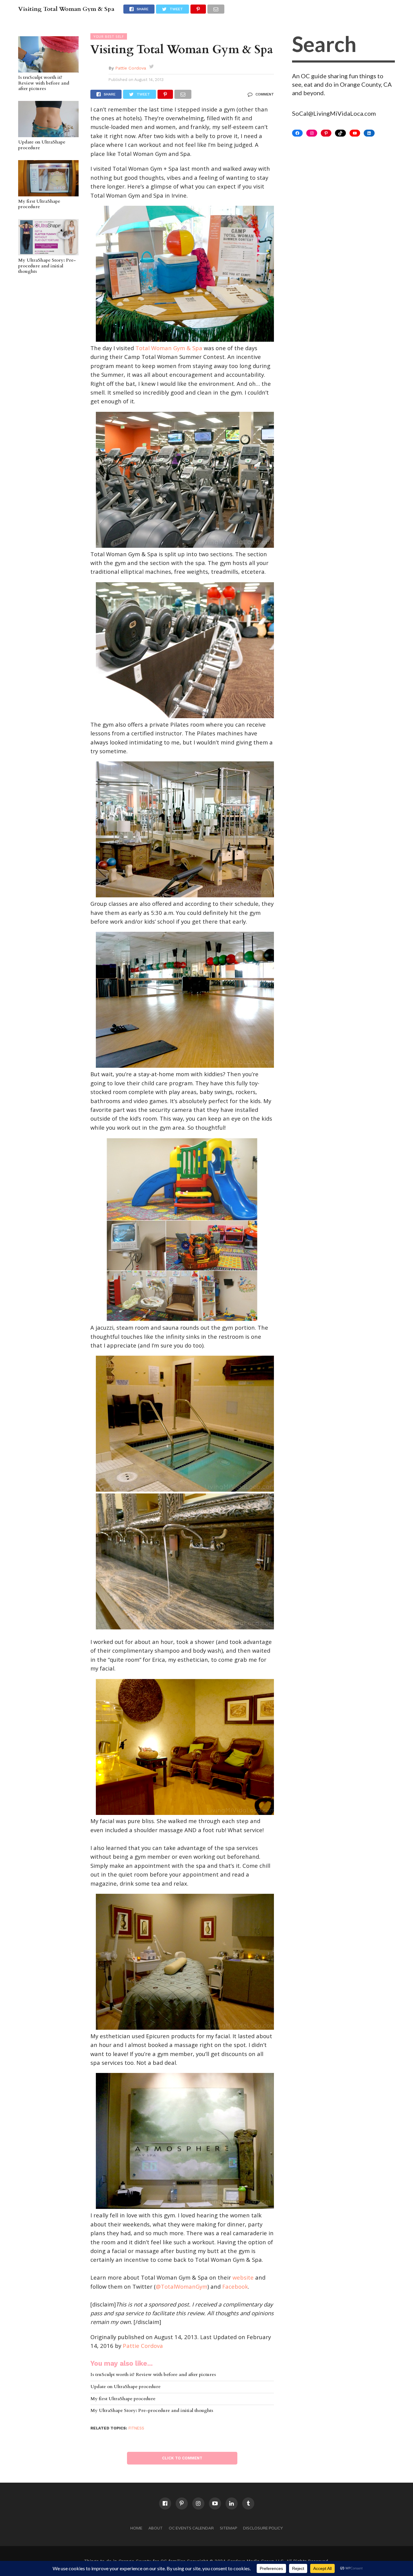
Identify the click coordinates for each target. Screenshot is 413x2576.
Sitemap (228, 2528)
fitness (136, 2428)
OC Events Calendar (191, 2528)
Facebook (235, 2286)
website (243, 2277)
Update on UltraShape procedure (42, 145)
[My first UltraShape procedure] (48, 193)
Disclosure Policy (263, 2528)
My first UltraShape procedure (39, 204)
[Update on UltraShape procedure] (48, 134)
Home (136, 2528)
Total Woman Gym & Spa (169, 348)
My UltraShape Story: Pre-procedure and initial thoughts (47, 266)
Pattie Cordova (131, 68)
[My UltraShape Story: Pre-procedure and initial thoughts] (48, 252)
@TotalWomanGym (182, 2286)
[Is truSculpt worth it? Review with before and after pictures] (48, 69)
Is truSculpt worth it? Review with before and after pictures (44, 83)
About (156, 2528)
